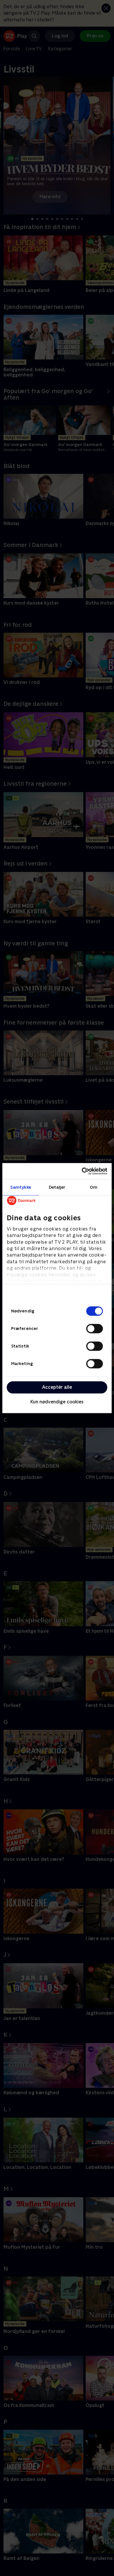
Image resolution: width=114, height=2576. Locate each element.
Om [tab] (94, 1187)
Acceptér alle (57, 1387)
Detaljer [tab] (57, 1187)
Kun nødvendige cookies (57, 1402)
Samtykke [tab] (21, 1187)
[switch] (95, 1329)
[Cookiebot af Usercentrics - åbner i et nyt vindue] (82, 1171)
